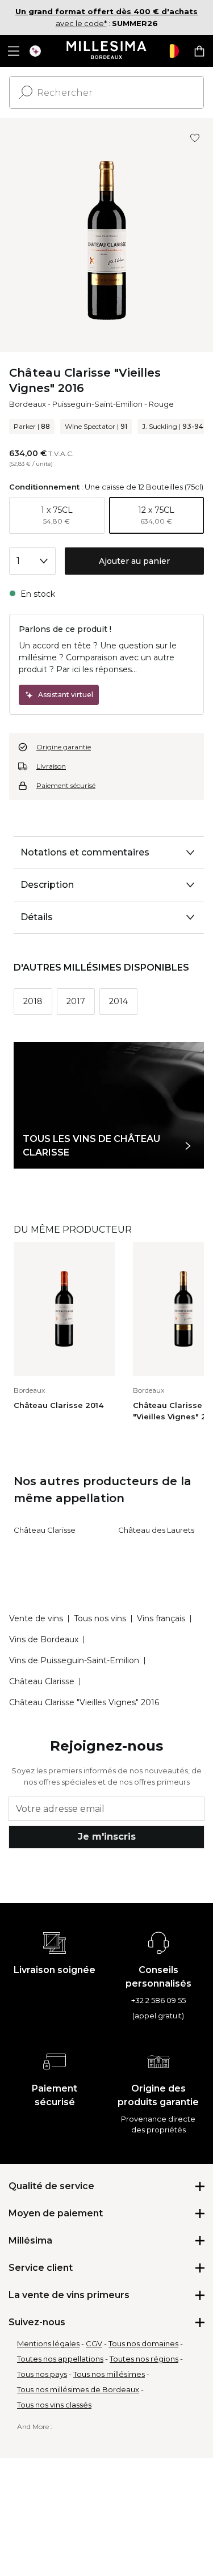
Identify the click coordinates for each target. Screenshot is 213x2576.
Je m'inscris (107, 1837)
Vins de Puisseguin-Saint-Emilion (74, 1660)
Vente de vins (36, 1618)
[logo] (106, 51)
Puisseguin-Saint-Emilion (97, 404)
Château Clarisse (45, 1530)
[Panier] (199, 51)
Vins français (161, 1618)
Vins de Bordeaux (44, 1639)
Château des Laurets (156, 1530)
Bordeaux (28, 404)
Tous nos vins (100, 1618)
